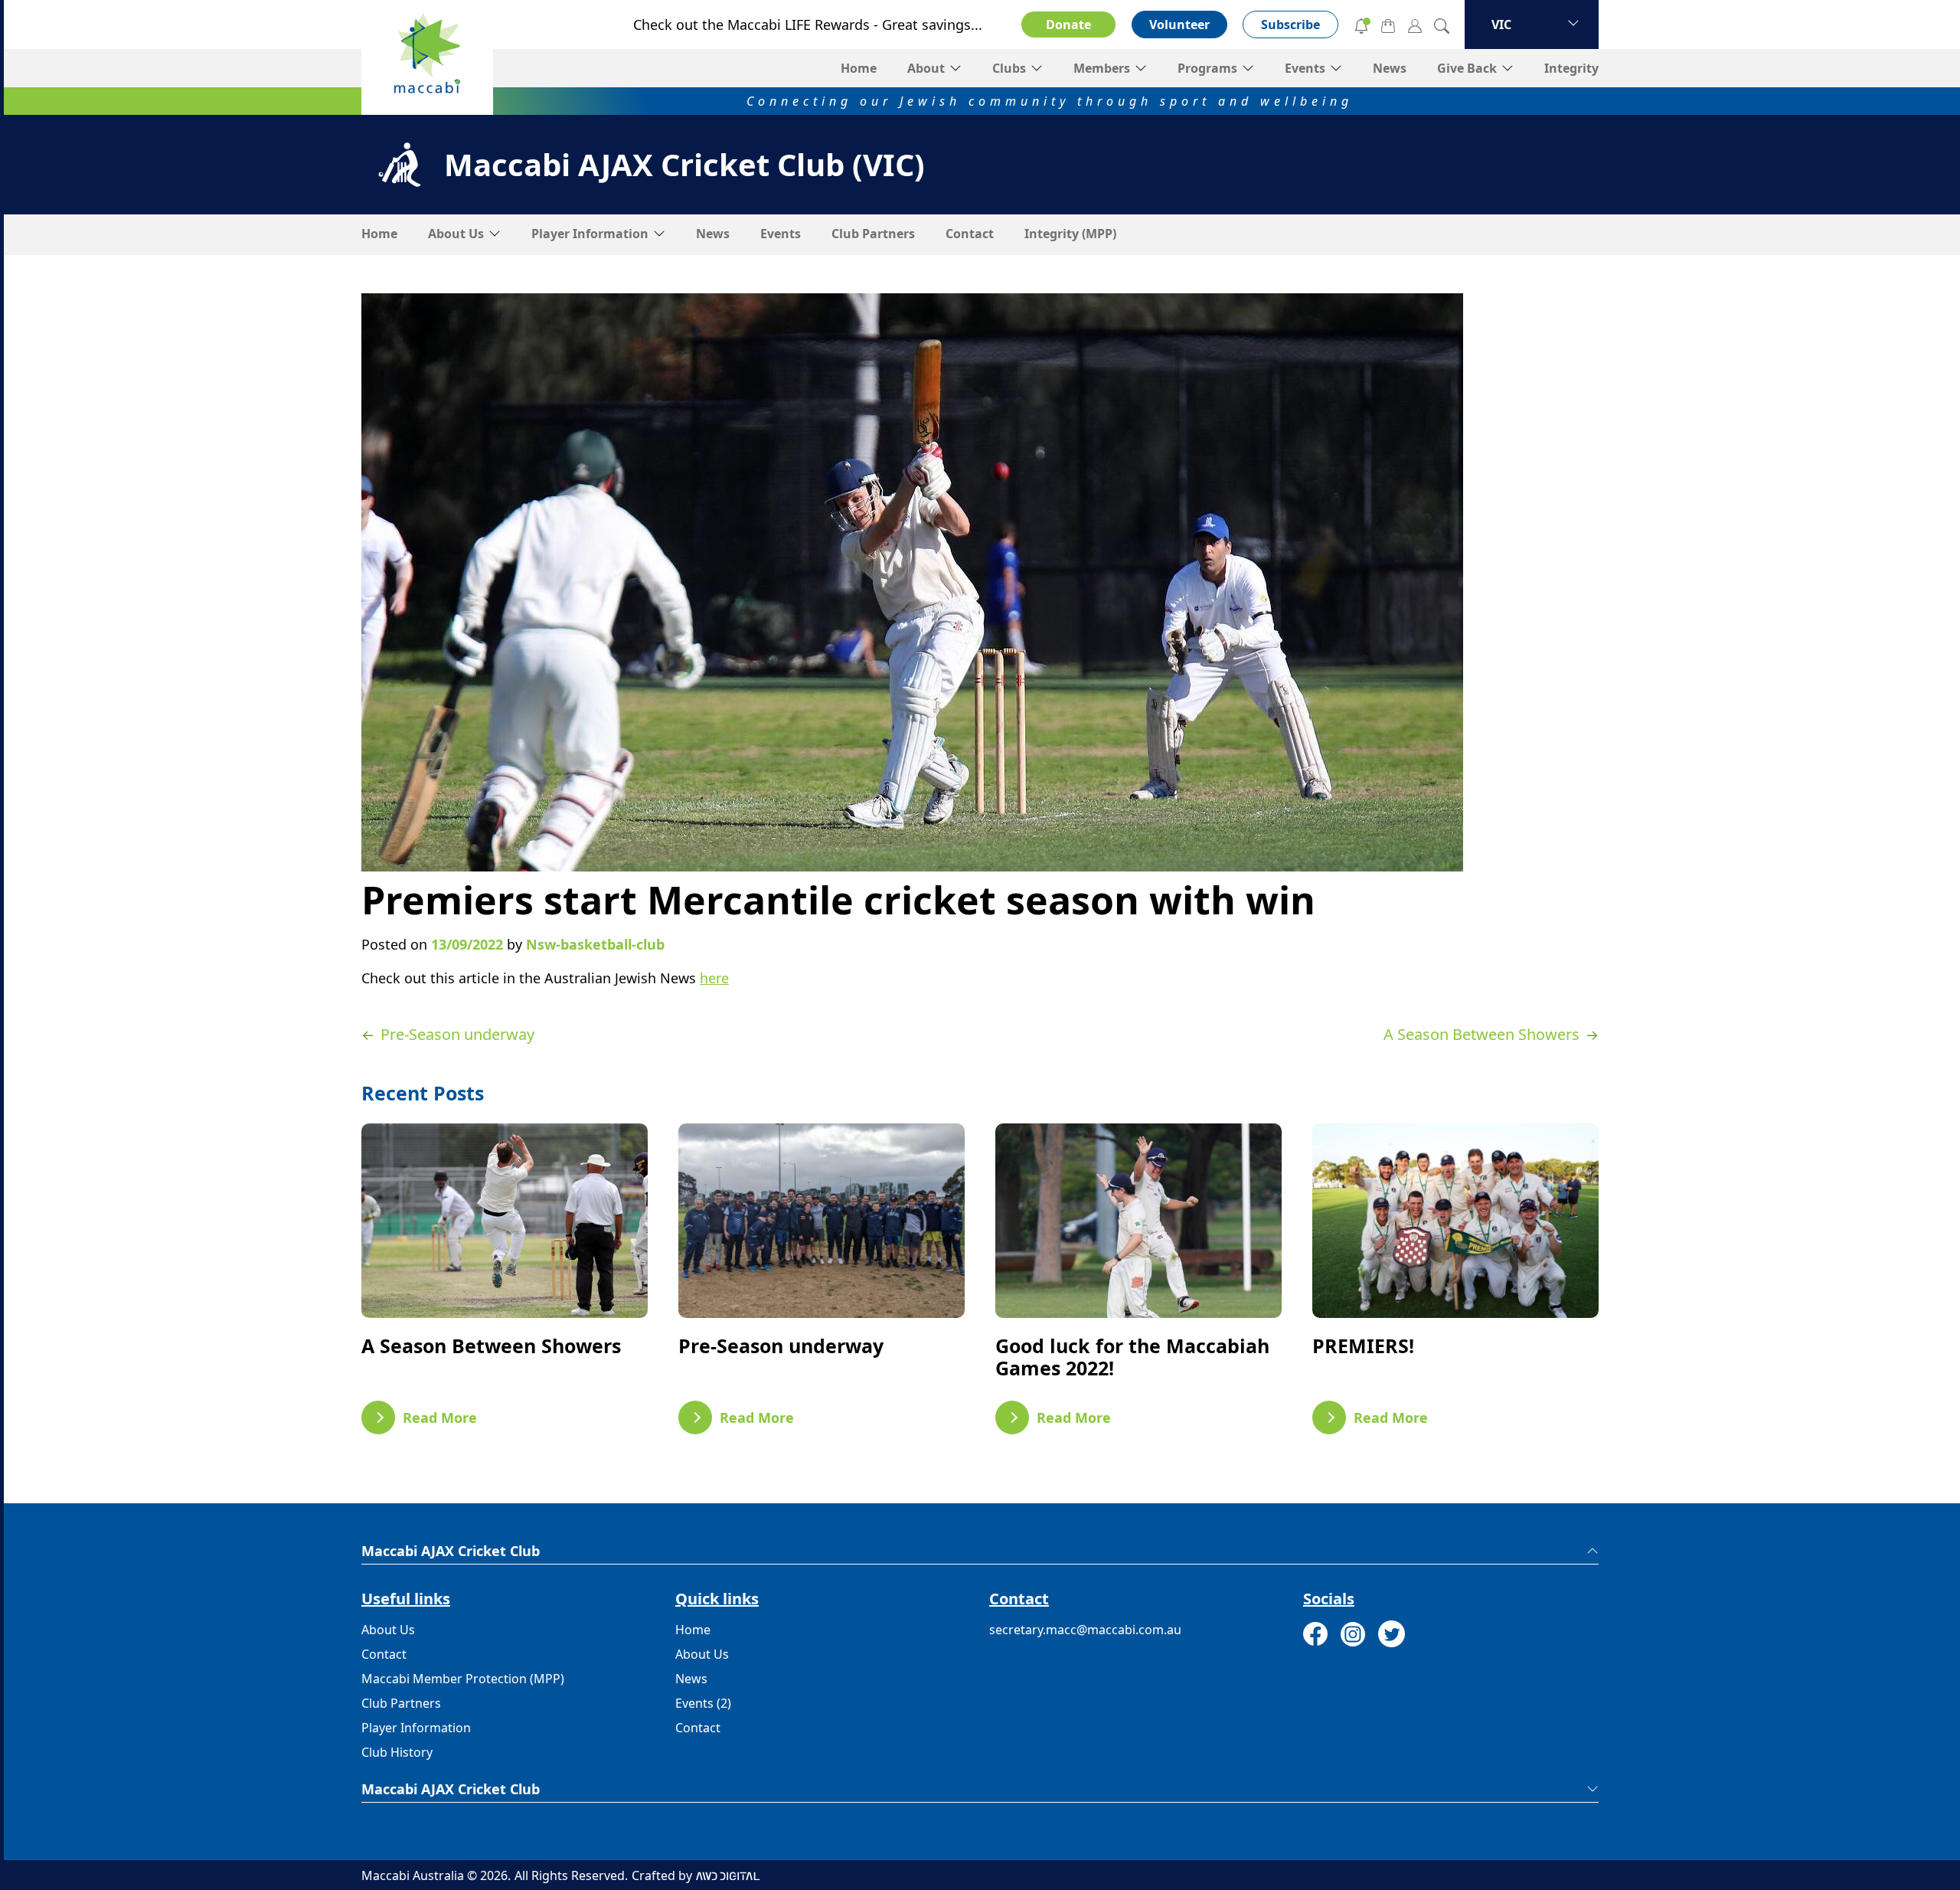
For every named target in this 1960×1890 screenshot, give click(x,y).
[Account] (1415, 25)
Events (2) (703, 1703)
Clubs (1009, 68)
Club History (397, 1752)
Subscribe (1290, 25)
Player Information (590, 234)
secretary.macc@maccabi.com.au (1085, 1630)
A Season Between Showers (491, 1346)
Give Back (1467, 68)
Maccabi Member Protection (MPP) (463, 1679)
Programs (1207, 68)
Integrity (1571, 68)
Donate (1068, 25)
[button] (980, 1551)
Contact (970, 234)
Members (1102, 68)
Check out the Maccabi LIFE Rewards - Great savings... (808, 25)
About (926, 68)
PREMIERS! (1363, 1346)
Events (1305, 68)
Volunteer (1179, 25)
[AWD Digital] (728, 1875)
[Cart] (1388, 25)
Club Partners (873, 234)
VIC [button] (1501, 25)
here (714, 978)
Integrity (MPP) (1070, 234)
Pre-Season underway (781, 1346)
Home (859, 68)
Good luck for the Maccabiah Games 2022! (1132, 1357)
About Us (456, 234)
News (1390, 68)
